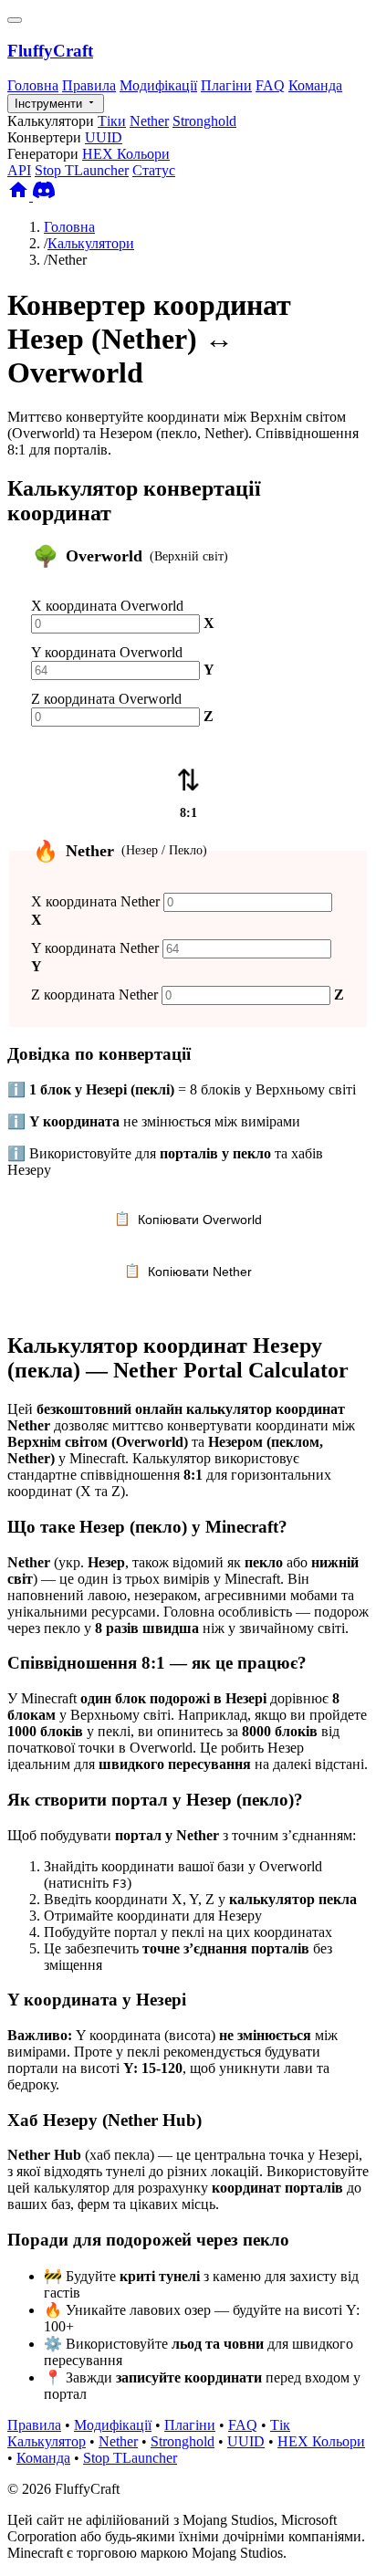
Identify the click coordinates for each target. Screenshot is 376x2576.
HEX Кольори (126, 154)
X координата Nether (95, 901)
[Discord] (44, 196)
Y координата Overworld (107, 652)
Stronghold (204, 121)
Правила (89, 85)
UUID (104, 137)
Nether (149, 121)
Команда (315, 85)
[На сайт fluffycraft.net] (20, 196)
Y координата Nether (95, 948)
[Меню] (15, 20)
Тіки (112, 121)
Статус (154, 170)
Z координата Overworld (106, 699)
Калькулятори (91, 243)
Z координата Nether (94, 995)
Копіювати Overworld (188, 1219)
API (19, 170)
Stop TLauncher (82, 170)
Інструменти (50, 104)
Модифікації (158, 85)
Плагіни (226, 85)
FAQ (270, 85)
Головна (33, 85)
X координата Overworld (107, 606)
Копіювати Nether (188, 1271)
